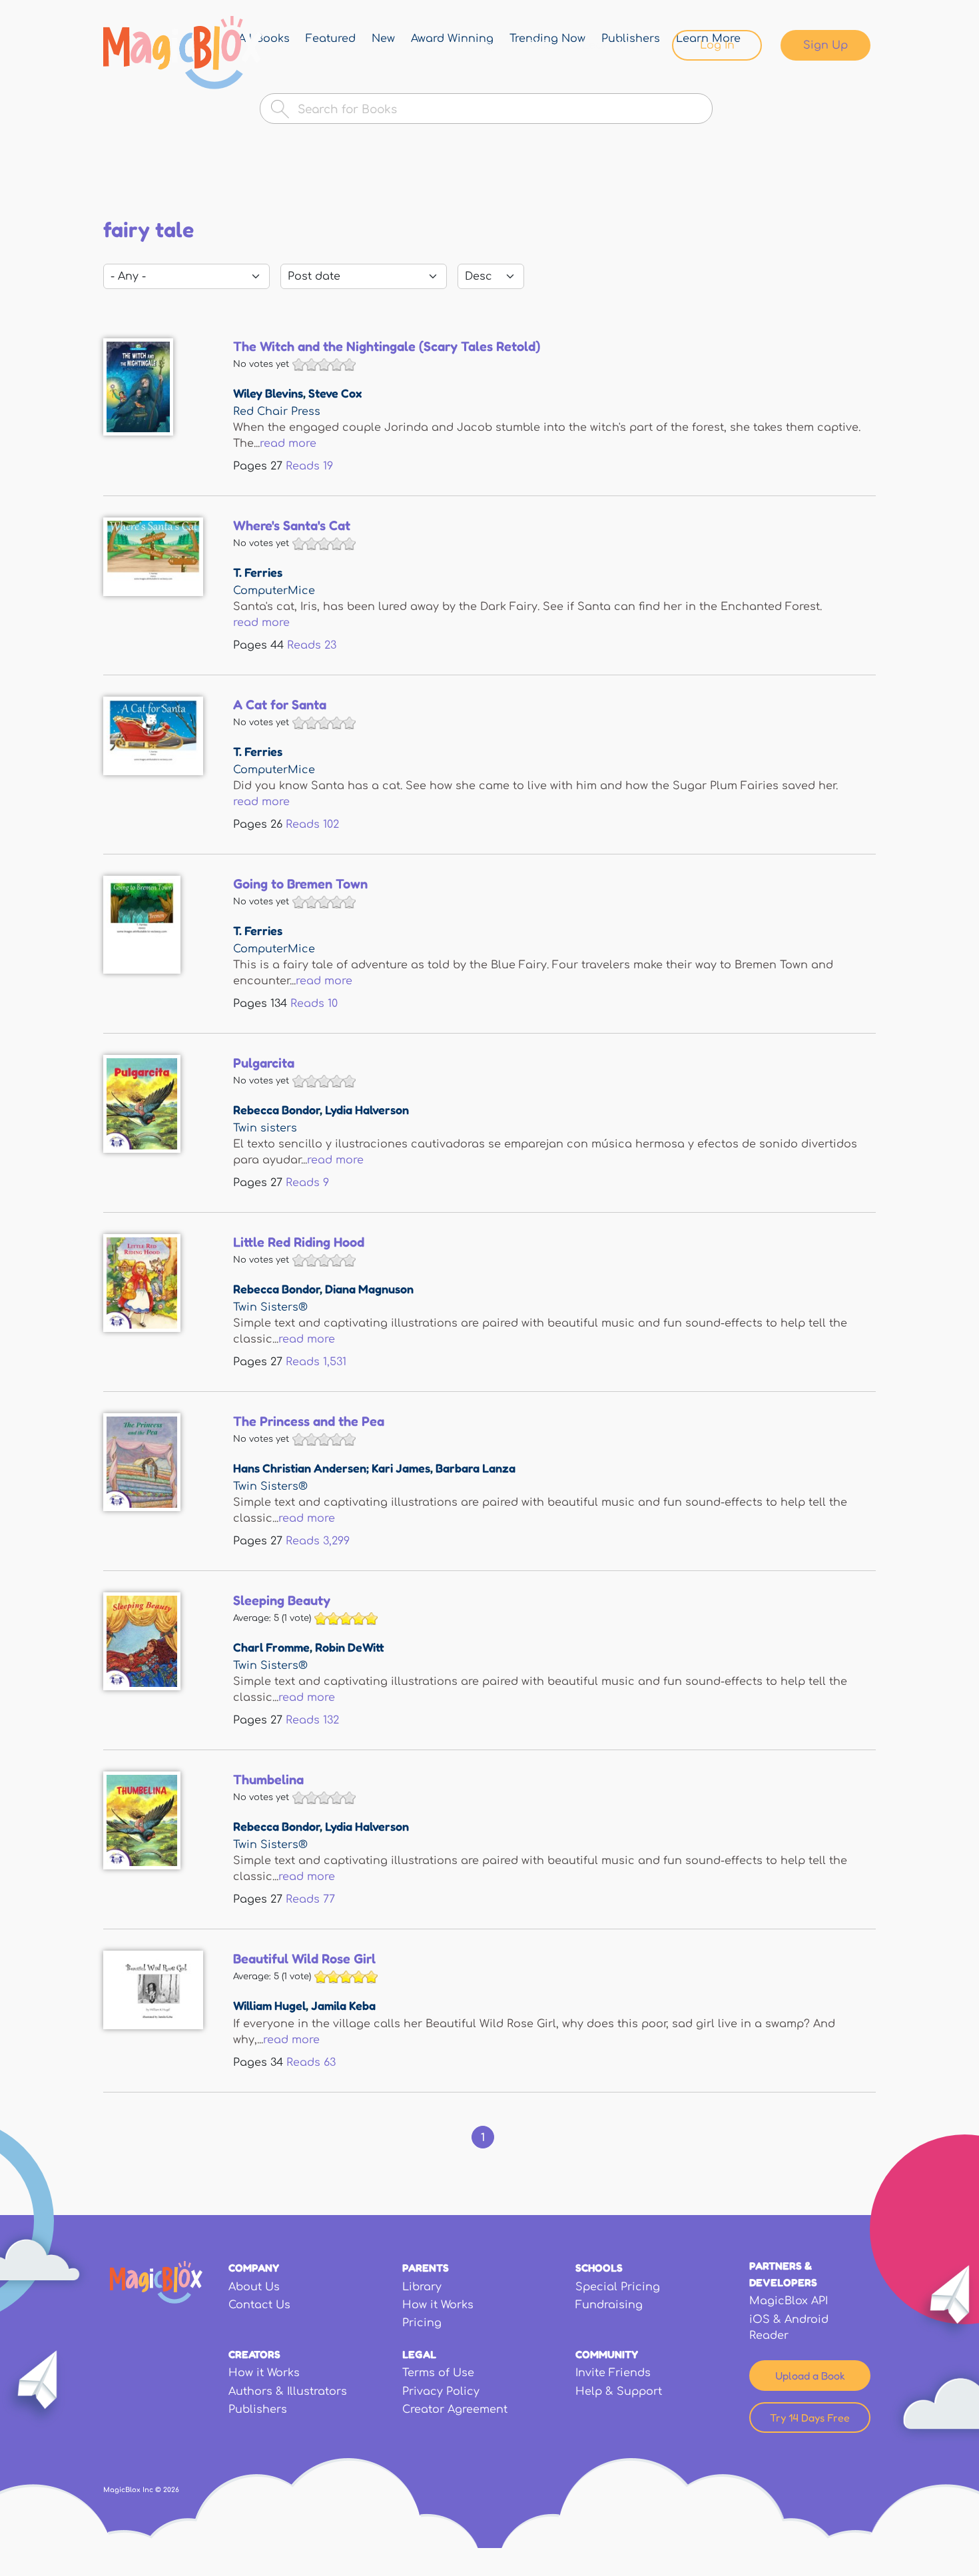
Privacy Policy (441, 2392)
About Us (254, 2287)
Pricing (422, 2323)
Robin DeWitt (350, 1647)
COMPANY (254, 2268)
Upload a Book (810, 2376)
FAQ (539, 45)
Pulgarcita (264, 1063)
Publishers (258, 2410)
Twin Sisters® (270, 1307)
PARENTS (426, 2268)
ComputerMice (274, 591)
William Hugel (269, 2005)
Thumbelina (268, 1779)
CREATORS (254, 2354)
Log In (717, 45)
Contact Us (259, 2305)
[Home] (183, 53)
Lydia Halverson (367, 1110)
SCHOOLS (599, 2268)
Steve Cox (335, 393)
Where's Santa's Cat (292, 525)
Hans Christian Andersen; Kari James (332, 1468)
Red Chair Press (277, 412)
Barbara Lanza (476, 1468)
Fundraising (609, 2305)
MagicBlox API (789, 2301)
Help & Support (619, 2392)
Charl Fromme (271, 1647)
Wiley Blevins (268, 393)
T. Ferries (258, 572)
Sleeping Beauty (282, 1600)
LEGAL (419, 2354)
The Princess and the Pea (309, 1421)
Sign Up (825, 45)
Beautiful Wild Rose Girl (304, 1959)
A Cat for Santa (280, 705)
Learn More (614, 45)
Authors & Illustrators (288, 2392)
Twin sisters (265, 1128)
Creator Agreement (455, 2410)
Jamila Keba (343, 2005)
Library (476, 45)
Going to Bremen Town (300, 884)
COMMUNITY (607, 2354)
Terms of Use (438, 2373)
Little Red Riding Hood (299, 1242)
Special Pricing (618, 2287)
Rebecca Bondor (276, 1110)
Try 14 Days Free (810, 2417)
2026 (171, 2490)
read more (288, 444)
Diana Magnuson (369, 1289)
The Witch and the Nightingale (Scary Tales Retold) (387, 346)
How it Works (438, 2305)
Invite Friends (613, 2373)
